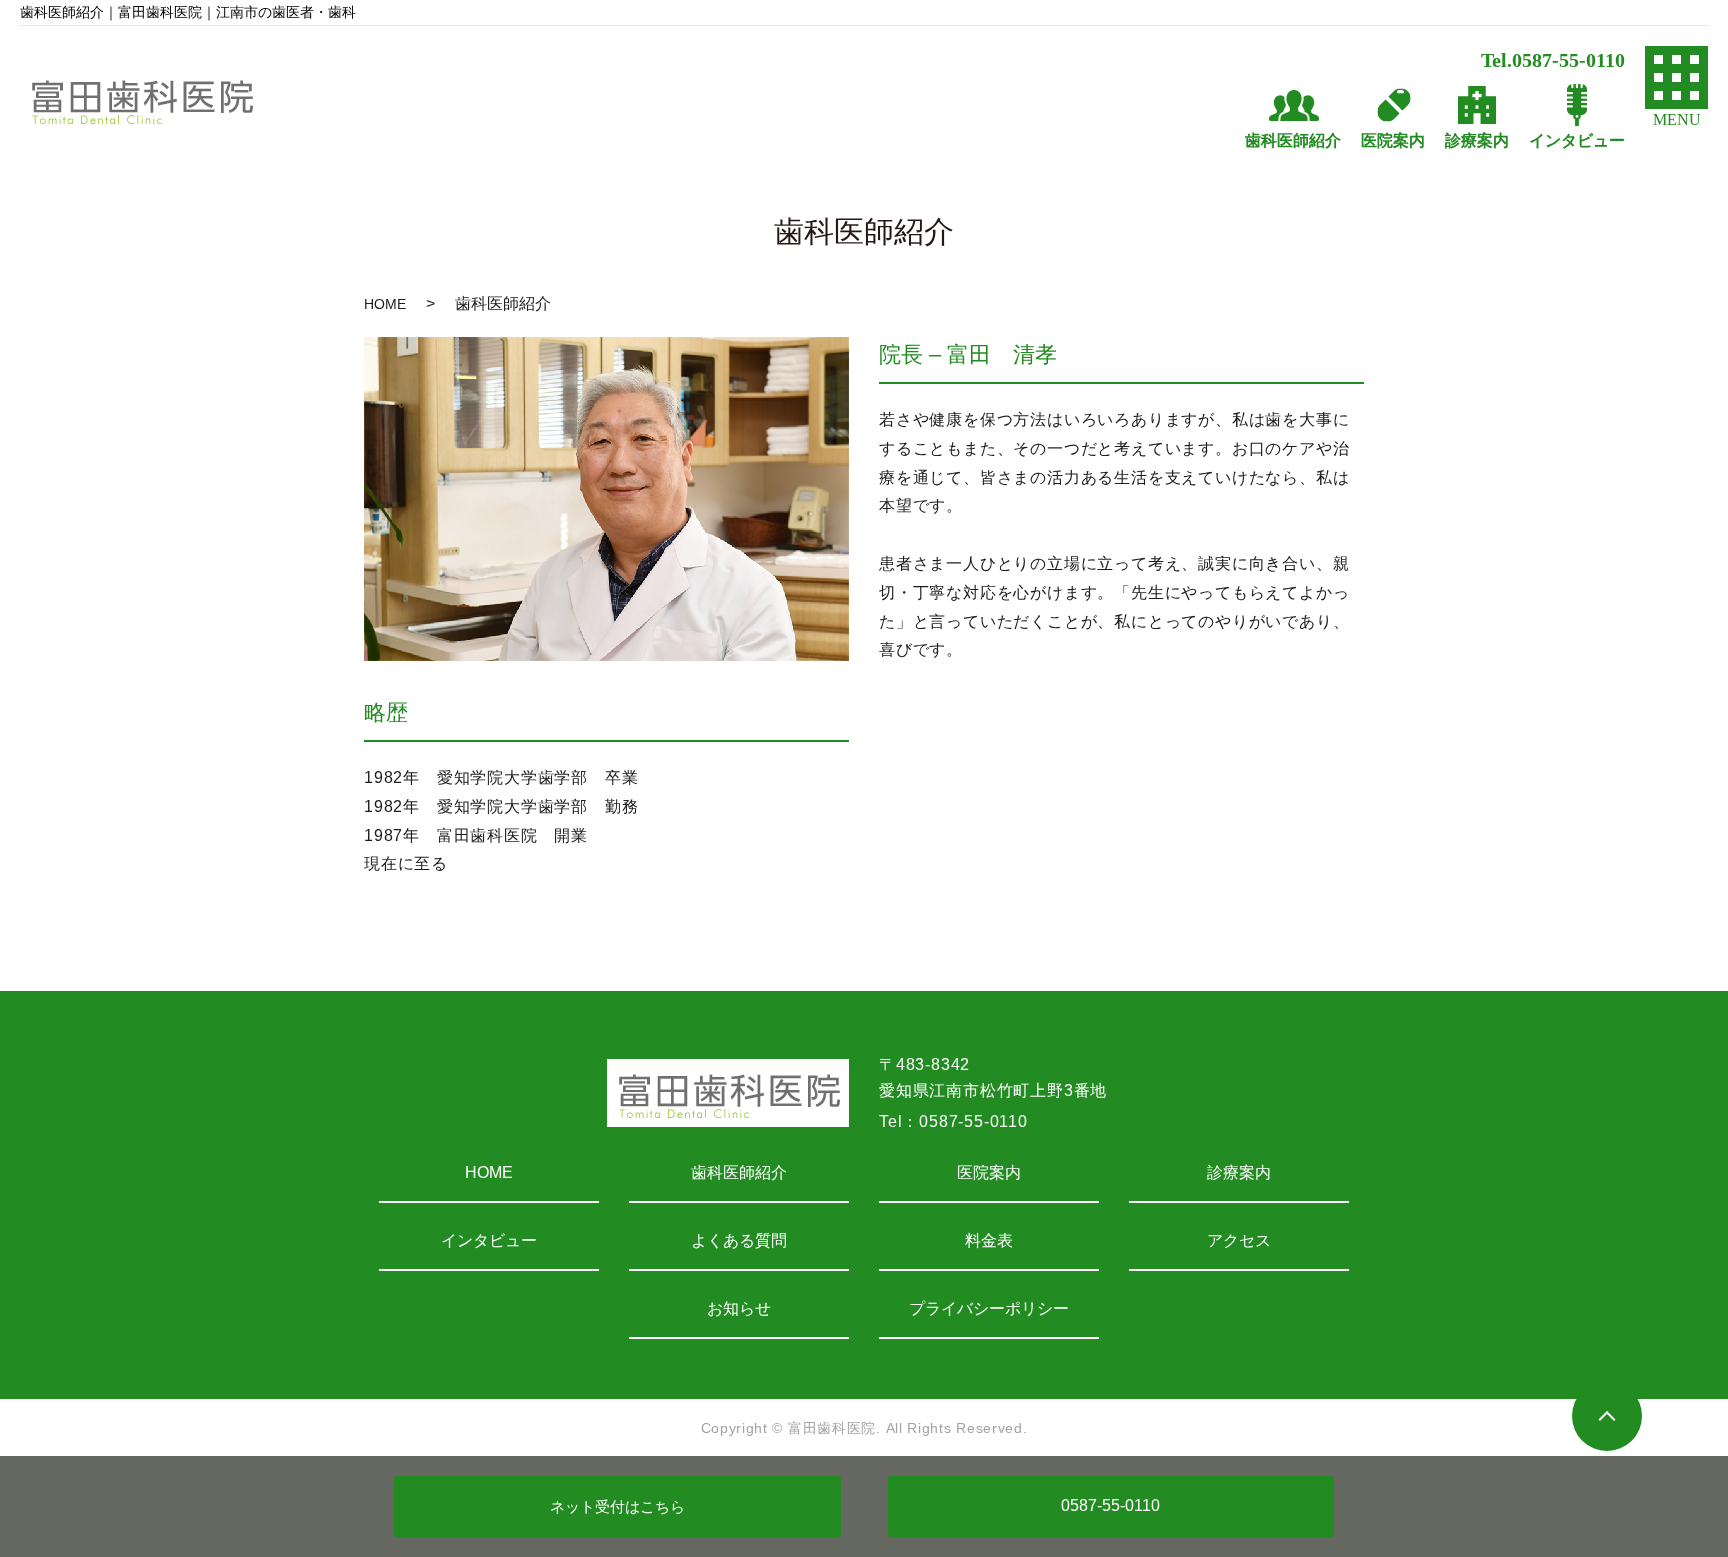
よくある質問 (739, 1240)
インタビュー (489, 1240)
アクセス (1239, 1240)
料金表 (989, 1240)
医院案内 (989, 1172)
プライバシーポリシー (989, 1308)
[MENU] (1676, 77)
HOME (385, 304)
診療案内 (1239, 1172)
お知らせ (739, 1308)
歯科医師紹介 (739, 1172)
